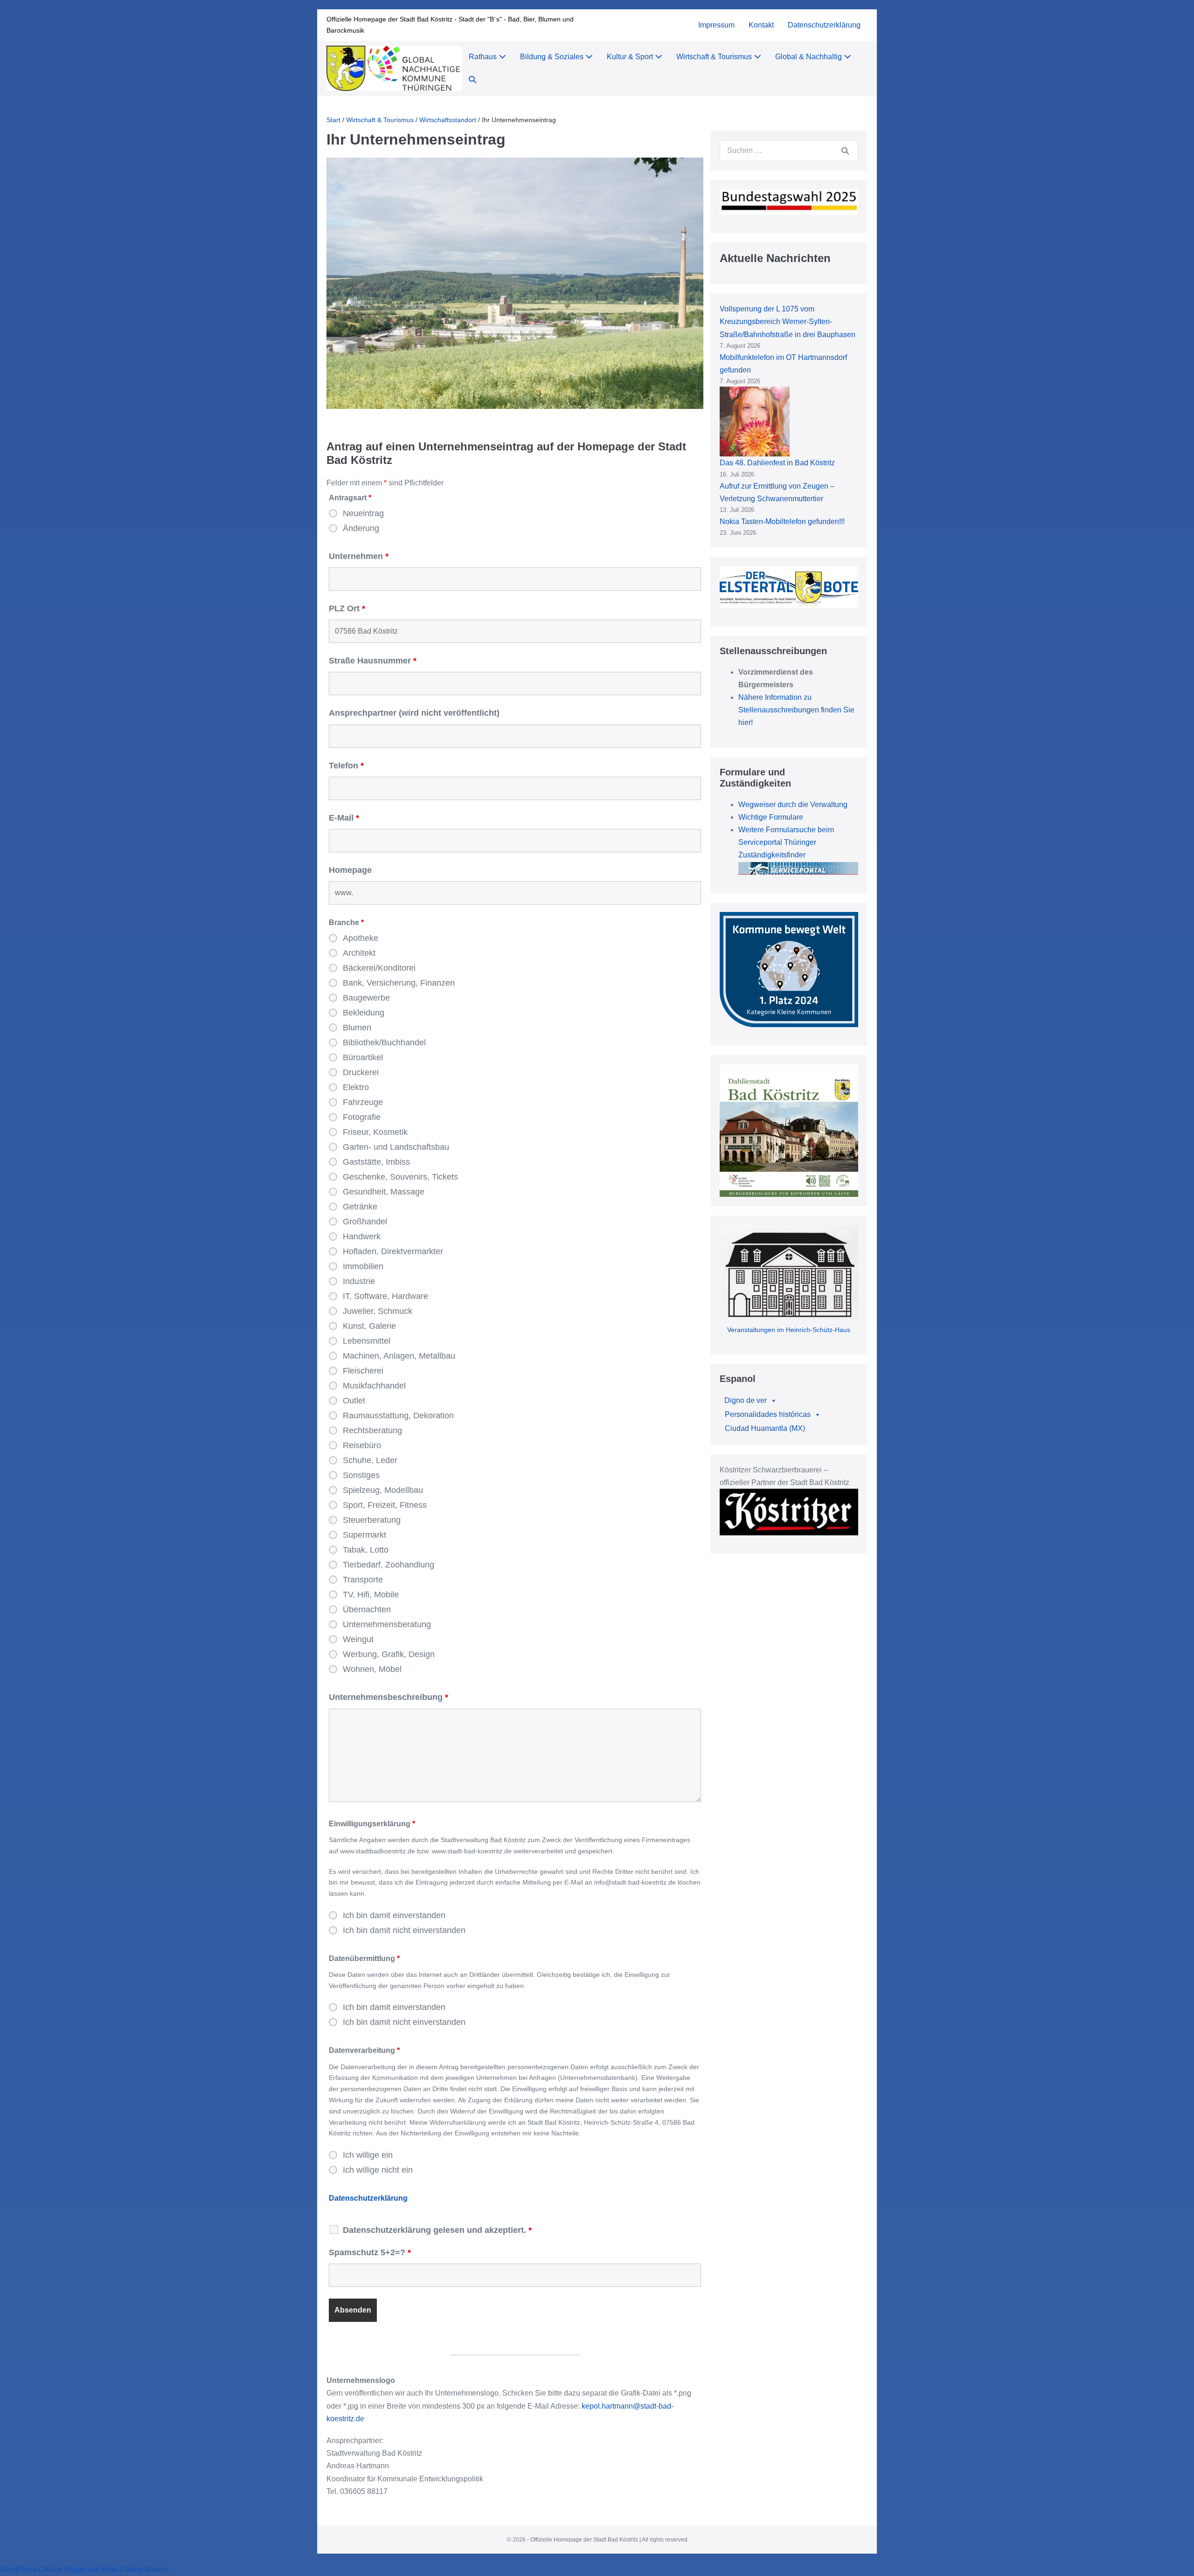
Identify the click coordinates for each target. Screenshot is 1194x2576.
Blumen (357, 1028)
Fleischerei (363, 1371)
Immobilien (363, 1266)
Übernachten (367, 1609)
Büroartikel (363, 1057)
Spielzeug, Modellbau (383, 1490)
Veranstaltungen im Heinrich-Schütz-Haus (789, 1330)
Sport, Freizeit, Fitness (385, 1505)
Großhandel (365, 1222)
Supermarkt (364, 1535)
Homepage (350, 870)
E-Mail (344, 818)
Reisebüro (362, 1445)
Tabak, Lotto (366, 1550)
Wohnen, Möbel (372, 1669)
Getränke (360, 1207)
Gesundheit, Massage (384, 1192)
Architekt (359, 953)
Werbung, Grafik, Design (389, 1654)
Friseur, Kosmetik (375, 1132)
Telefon (346, 766)
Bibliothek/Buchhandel (384, 1043)
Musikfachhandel (374, 1386)
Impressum (716, 25)
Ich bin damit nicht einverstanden (404, 1930)
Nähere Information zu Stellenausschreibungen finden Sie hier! (796, 710)
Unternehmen (359, 556)
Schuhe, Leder (370, 1460)
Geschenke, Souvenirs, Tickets (400, 1177)
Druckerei (361, 1072)
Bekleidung (364, 1013)
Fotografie (362, 1117)
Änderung (361, 528)
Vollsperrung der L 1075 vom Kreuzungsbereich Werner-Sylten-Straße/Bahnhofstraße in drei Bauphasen (788, 321)
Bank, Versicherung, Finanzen (399, 983)
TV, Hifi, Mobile (371, 1595)
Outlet (354, 1401)
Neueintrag (363, 513)
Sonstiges (361, 1475)
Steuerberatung (372, 1520)
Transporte (363, 1580)
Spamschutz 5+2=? (370, 2252)
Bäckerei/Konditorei (379, 968)
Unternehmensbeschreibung (389, 1697)
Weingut (358, 1639)
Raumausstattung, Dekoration (398, 1416)
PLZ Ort (347, 608)
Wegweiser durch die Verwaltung (793, 805)
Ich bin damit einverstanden (394, 1915)
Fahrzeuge (363, 1102)
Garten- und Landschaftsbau (396, 1147)
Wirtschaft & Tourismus (715, 57)
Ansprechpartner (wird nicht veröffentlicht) (414, 713)
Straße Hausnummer (373, 661)
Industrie (359, 1281)
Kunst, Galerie (369, 1326)
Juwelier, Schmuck (378, 1311)
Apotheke (361, 938)
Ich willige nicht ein (378, 2170)
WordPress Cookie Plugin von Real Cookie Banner (85, 2569)
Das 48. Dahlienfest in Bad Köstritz (777, 463)
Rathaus (484, 57)
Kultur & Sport (631, 57)
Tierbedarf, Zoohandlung (389, 1565)
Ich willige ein (368, 2155)
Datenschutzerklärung (824, 25)
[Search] (845, 151)
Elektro (356, 1087)
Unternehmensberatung (387, 1624)
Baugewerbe (366, 998)
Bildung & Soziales (553, 57)
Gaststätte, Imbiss (376, 1162)
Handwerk (362, 1236)
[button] (472, 80)
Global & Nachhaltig (809, 57)
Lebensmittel (367, 1341)
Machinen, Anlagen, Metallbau (399, 1356)
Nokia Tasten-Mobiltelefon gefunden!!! (782, 521)
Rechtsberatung (372, 1430)
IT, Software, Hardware (385, 1296)
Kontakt (761, 25)
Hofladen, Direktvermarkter (393, 1251)
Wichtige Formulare (771, 817)
